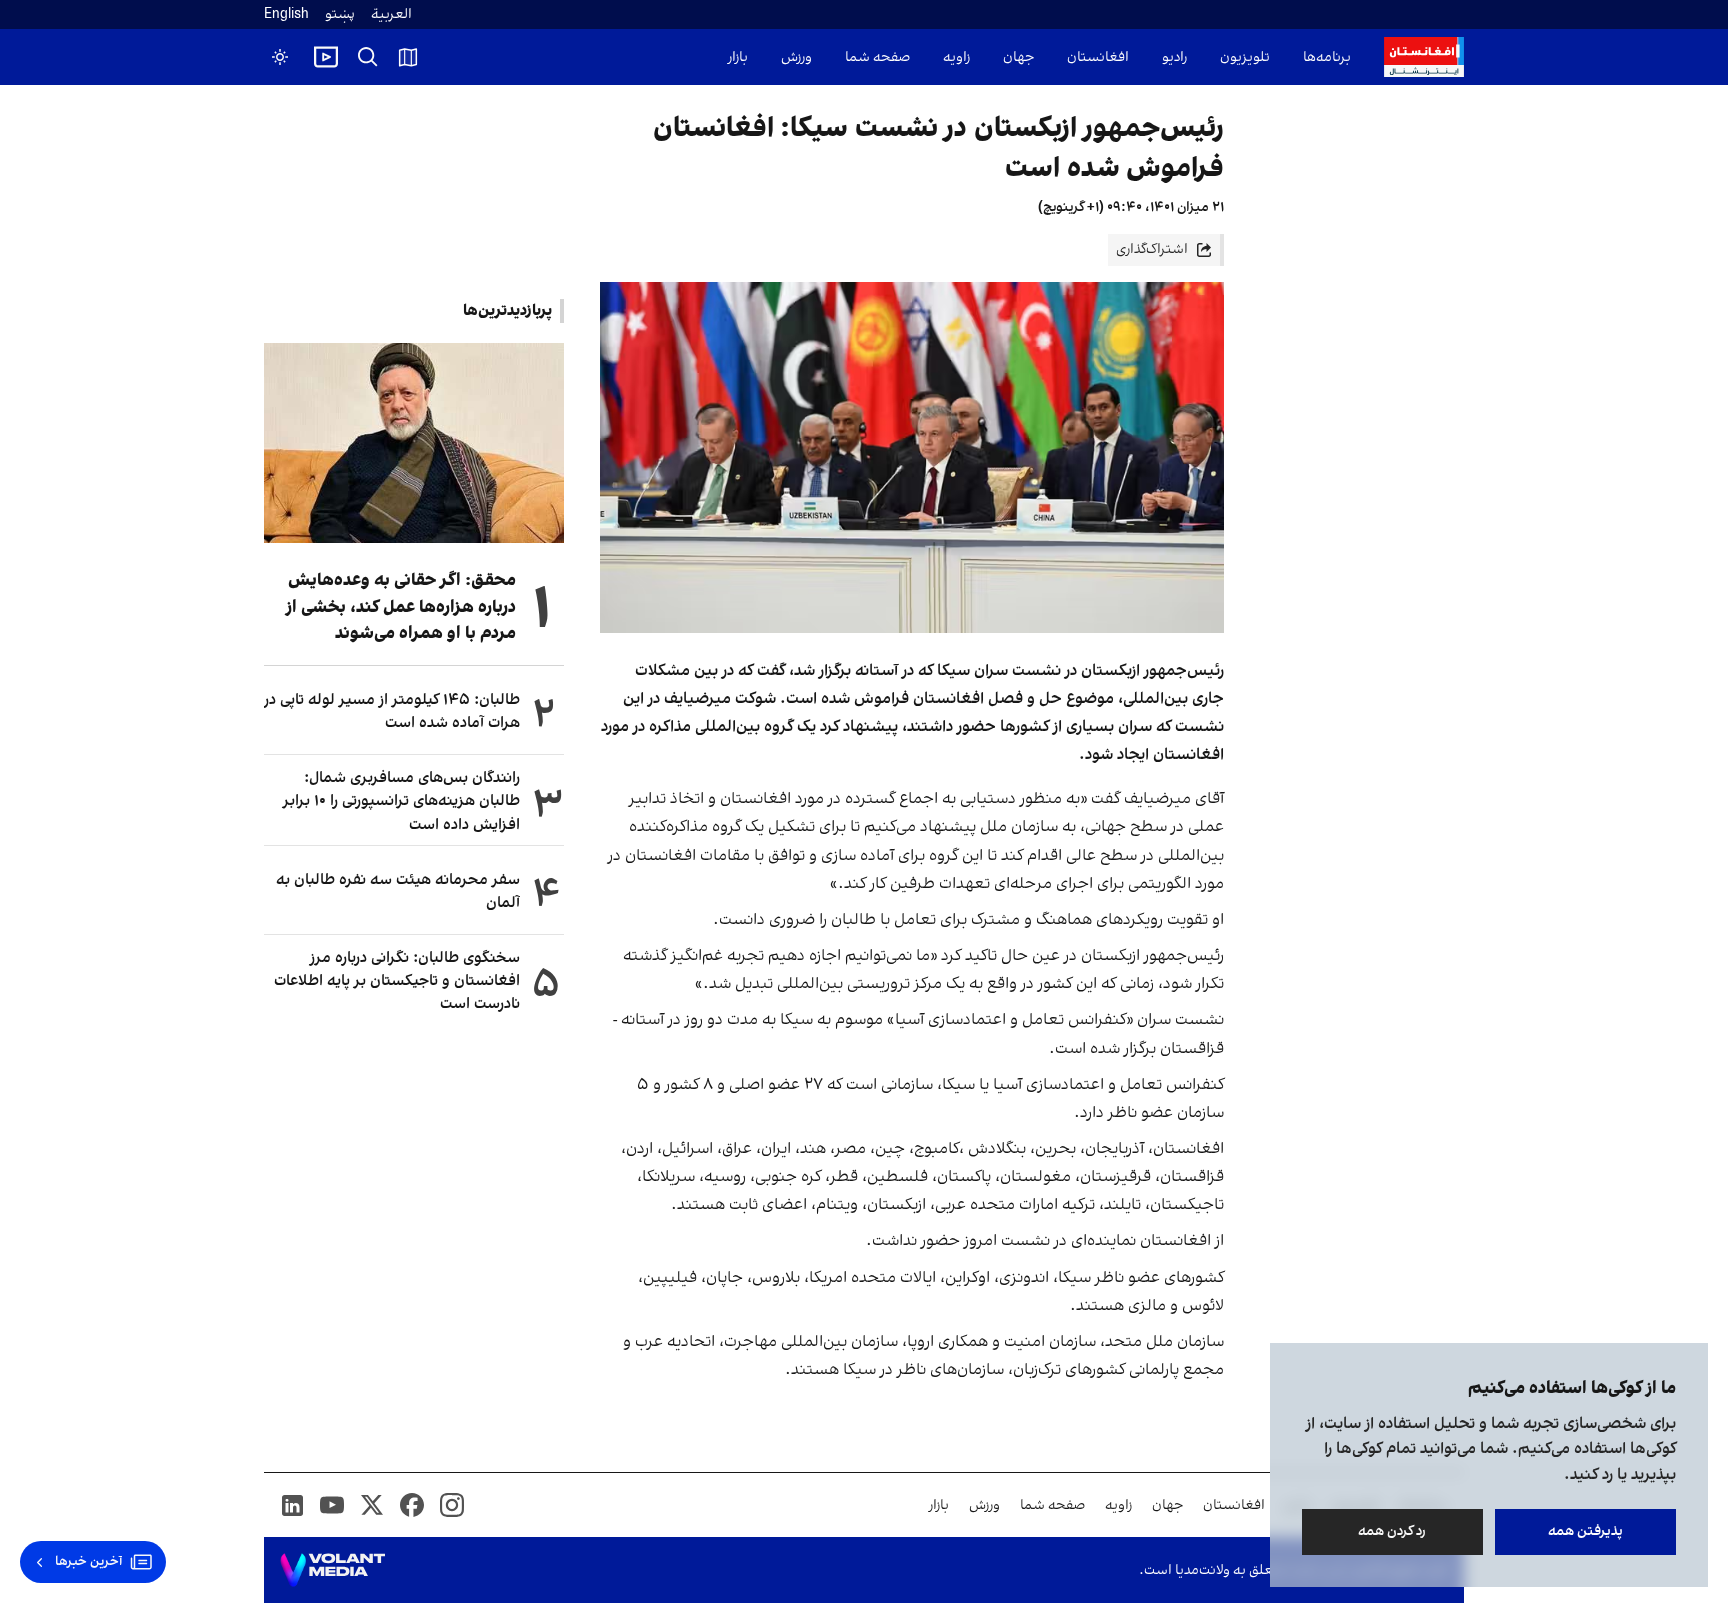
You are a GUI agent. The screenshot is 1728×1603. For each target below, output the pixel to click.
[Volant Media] (332, 1570)
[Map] (408, 57)
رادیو (1174, 57)
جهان (1018, 57)
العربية (391, 14)
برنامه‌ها (1327, 57)
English (286, 14)
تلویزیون (1245, 57)
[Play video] (326, 57)
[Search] (368, 57)
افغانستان (1098, 57)
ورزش (796, 57)
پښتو (340, 14)
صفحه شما (877, 57)
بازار (738, 57)
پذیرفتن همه (1585, 1531)
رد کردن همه (1393, 1531)
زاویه (956, 57)
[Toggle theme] (280, 57)
